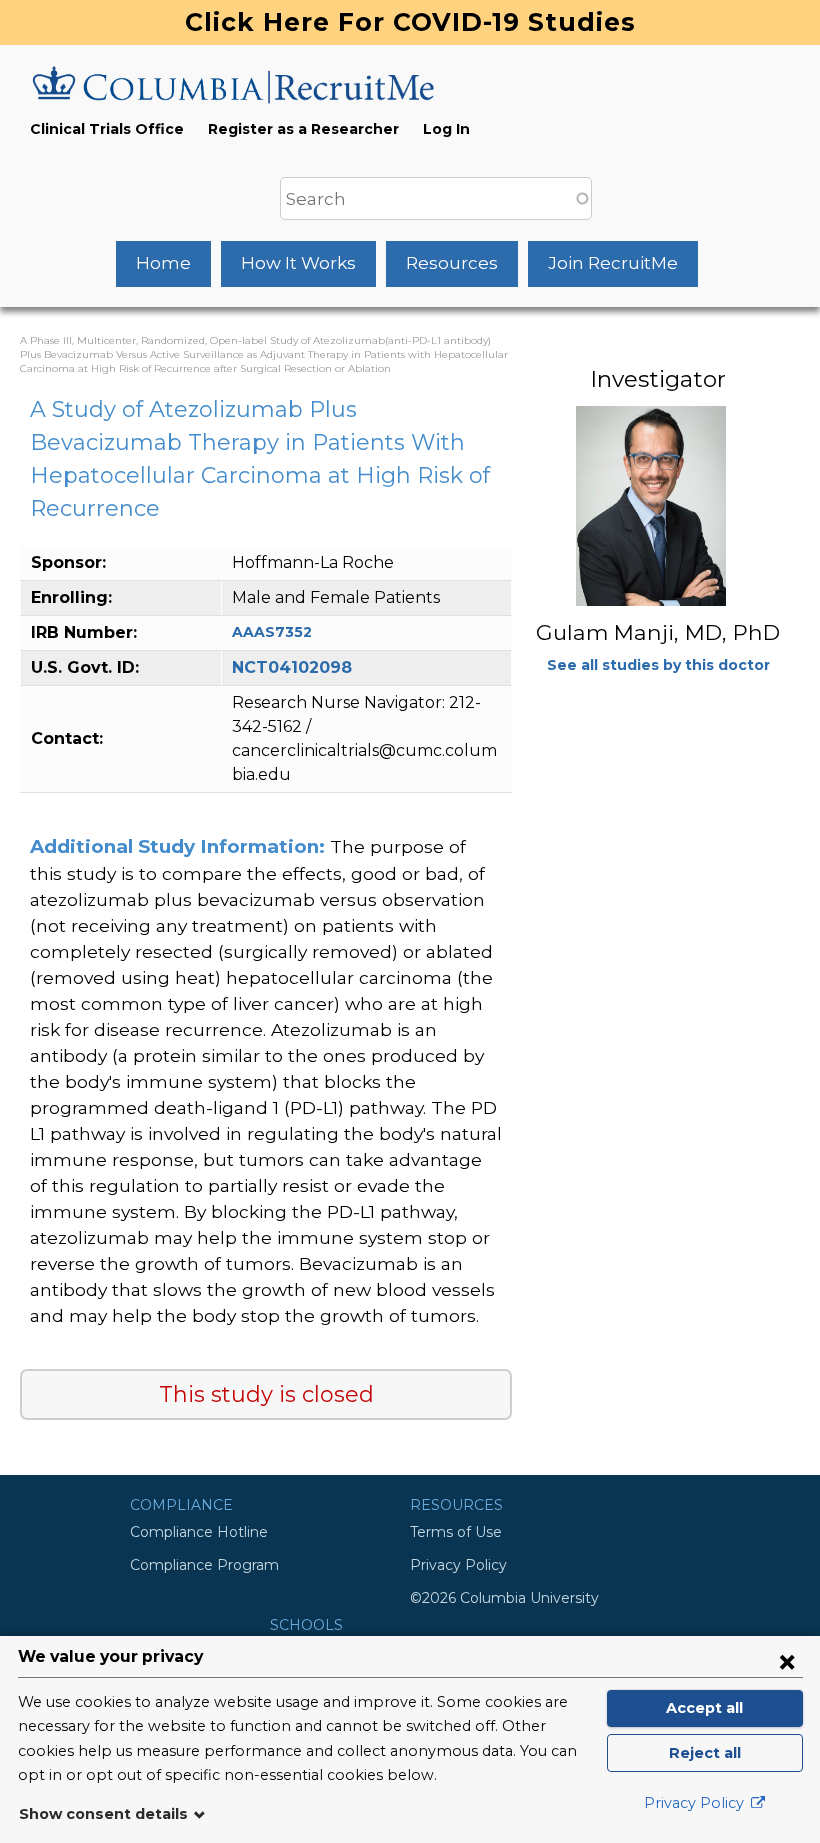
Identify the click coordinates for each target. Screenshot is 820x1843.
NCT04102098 (292, 667)
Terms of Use (456, 1532)
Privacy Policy (458, 1565)
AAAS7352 (272, 632)
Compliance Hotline (199, 1532)
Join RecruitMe (613, 263)
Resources (452, 263)
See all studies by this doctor (658, 665)
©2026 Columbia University (504, 1598)
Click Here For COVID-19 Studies (410, 22)
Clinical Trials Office (107, 129)
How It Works (298, 263)
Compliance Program (204, 1565)
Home (163, 263)
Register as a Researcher (303, 129)
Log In (446, 129)
